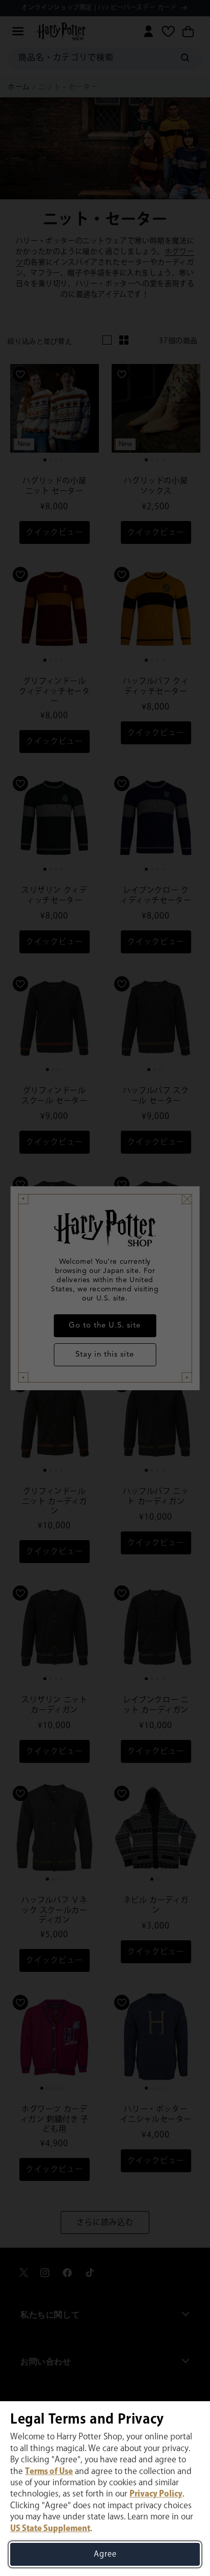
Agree (105, 2554)
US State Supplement (50, 2529)
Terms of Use (49, 2472)
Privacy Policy (156, 2494)
